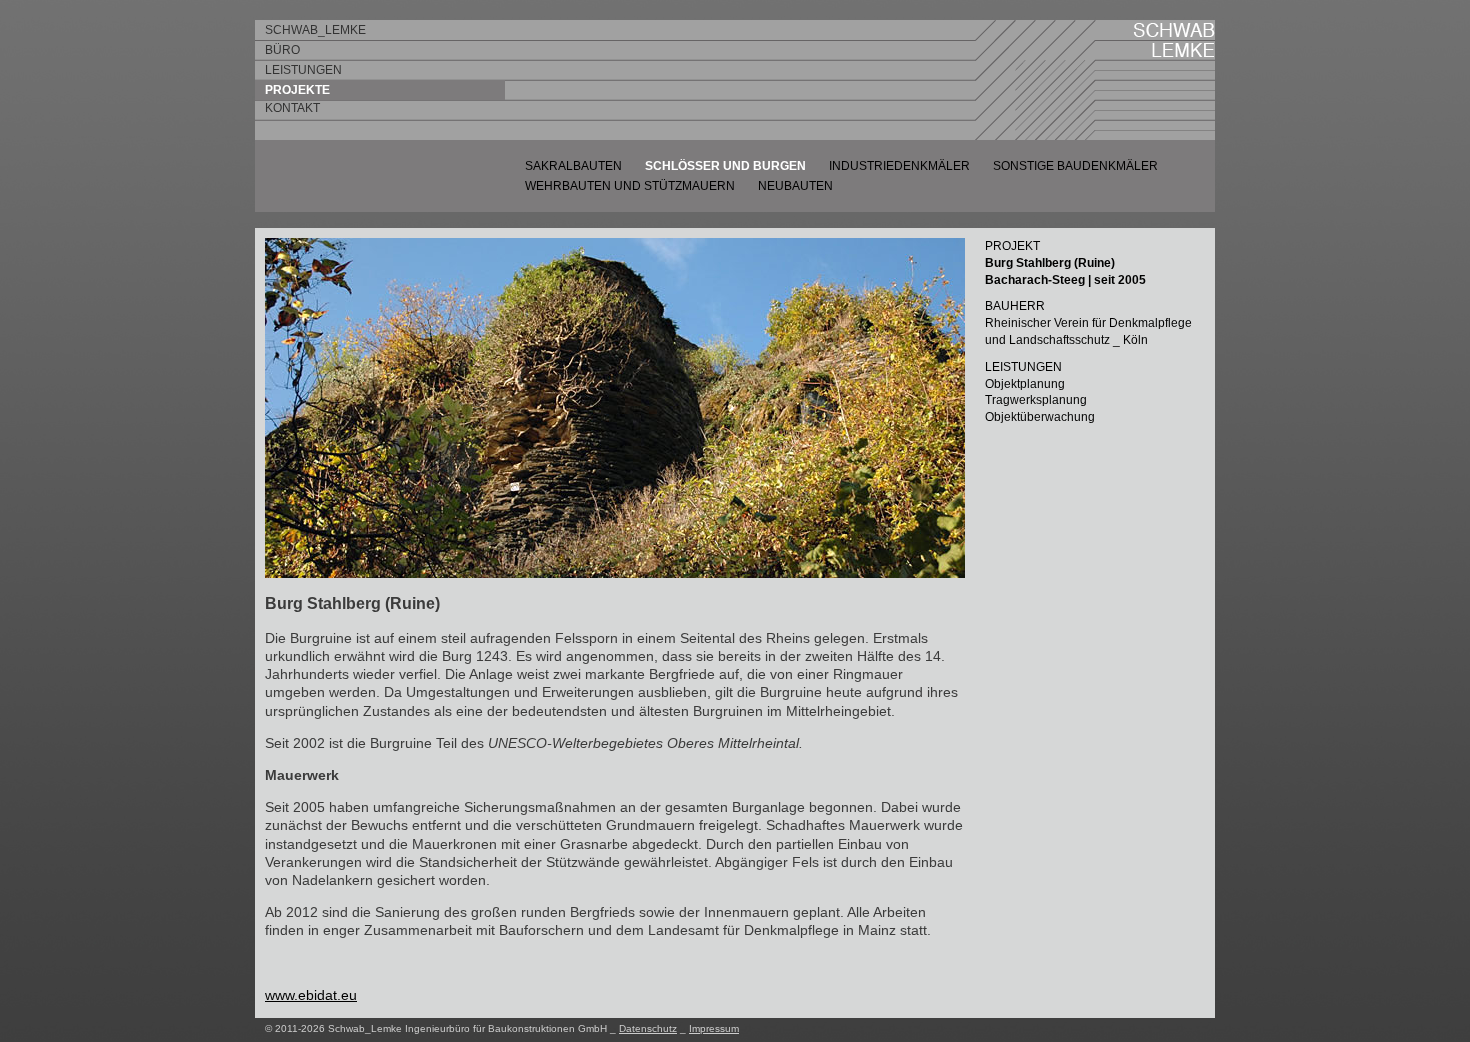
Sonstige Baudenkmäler (1075, 166)
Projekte (297, 90)
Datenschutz (648, 1028)
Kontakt (292, 108)
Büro (282, 50)
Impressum (714, 1028)
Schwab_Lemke (315, 30)
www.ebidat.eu (311, 995)
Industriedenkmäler (899, 166)
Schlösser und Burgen (725, 166)
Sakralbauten (573, 166)
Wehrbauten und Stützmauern (630, 186)
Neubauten (795, 186)
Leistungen (303, 70)
